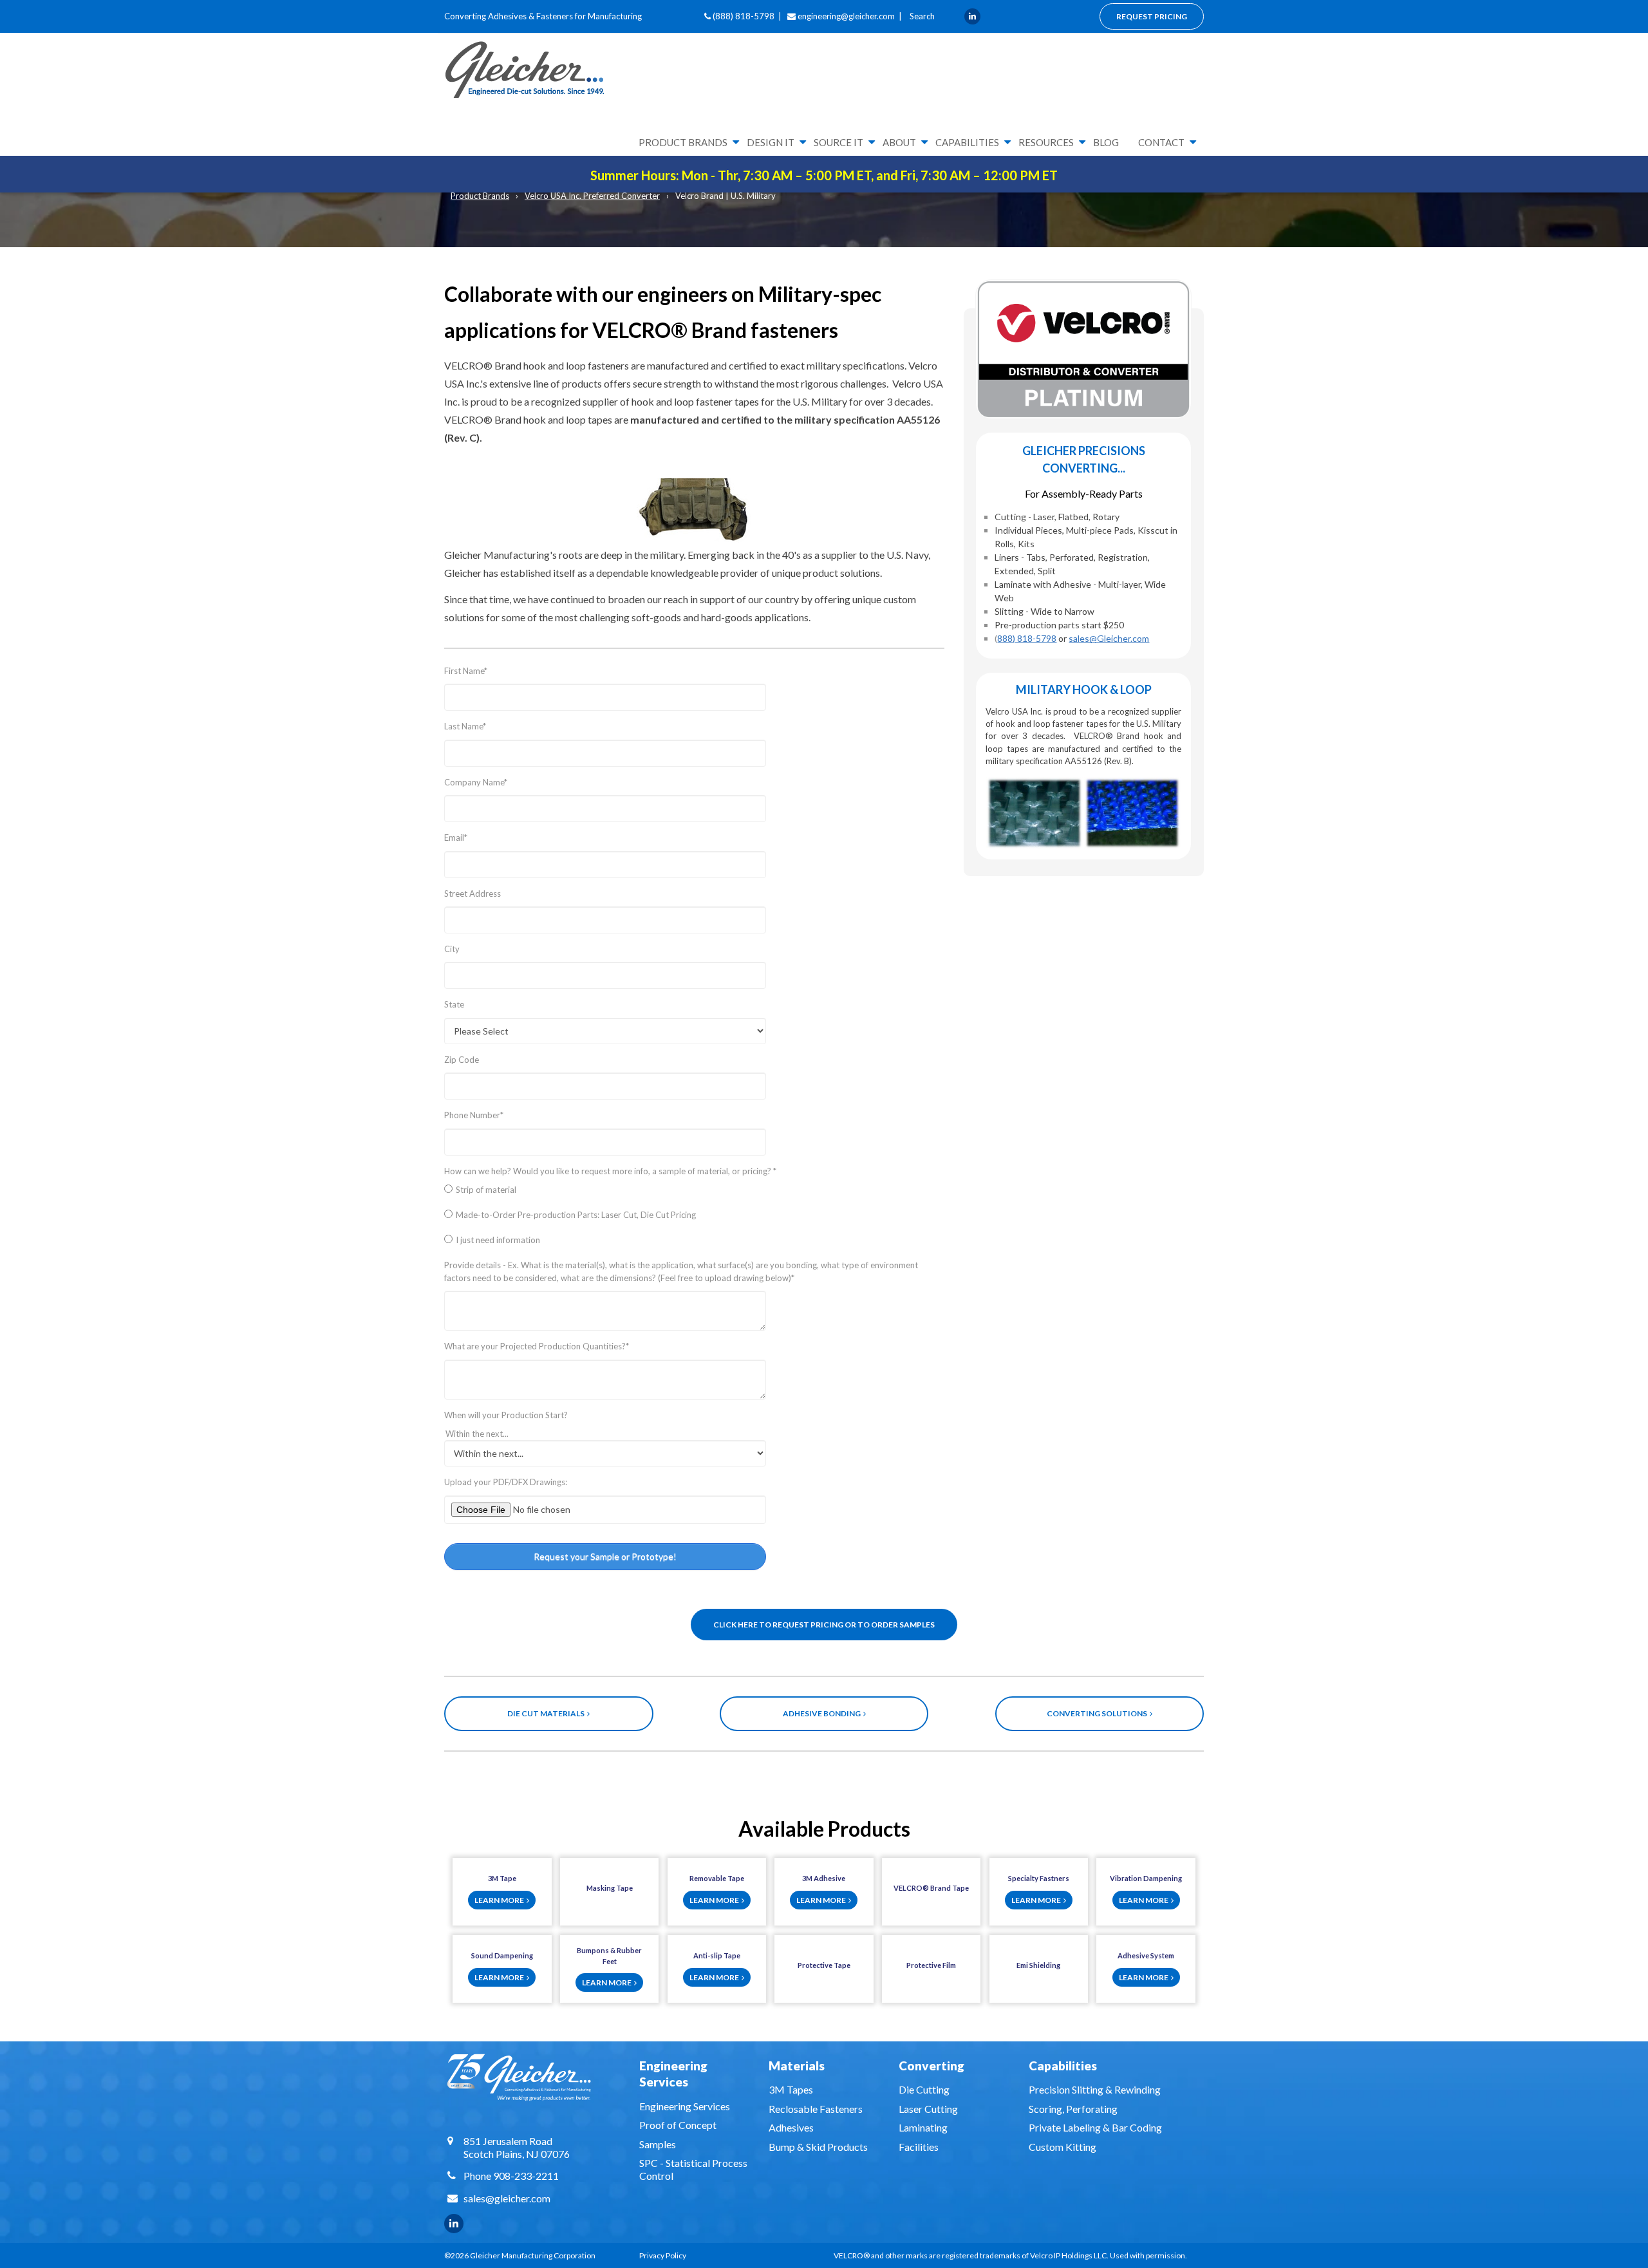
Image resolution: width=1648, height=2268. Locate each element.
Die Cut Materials (547, 1713)
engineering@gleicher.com (846, 16)
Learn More (501, 1900)
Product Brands (480, 196)
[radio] (694, 1193)
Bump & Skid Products (818, 2147)
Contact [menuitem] (1161, 142)
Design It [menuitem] (771, 142)
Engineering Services (685, 2106)
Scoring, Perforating (1073, 2109)
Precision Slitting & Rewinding (1095, 2089)
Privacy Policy (663, 2255)
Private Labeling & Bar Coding (1095, 2127)
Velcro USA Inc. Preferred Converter (592, 196)
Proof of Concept (678, 2125)
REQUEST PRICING (1152, 16)
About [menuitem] (899, 142)
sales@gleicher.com (507, 2198)
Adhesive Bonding (823, 1713)
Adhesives (791, 2127)
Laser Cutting (928, 2109)
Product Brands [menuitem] (683, 142)
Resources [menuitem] (1046, 142)
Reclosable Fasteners (816, 2109)
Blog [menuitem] (1106, 142)
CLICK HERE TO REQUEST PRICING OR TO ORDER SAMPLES (824, 1625)
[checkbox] (694, 1218)
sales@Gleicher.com (1109, 638)
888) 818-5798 (1027, 638)
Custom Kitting (1063, 2147)
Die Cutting (924, 2089)
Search (921, 16)
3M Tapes (791, 2089)
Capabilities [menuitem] (967, 142)
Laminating (923, 2127)
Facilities (919, 2147)
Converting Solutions (1098, 1713)
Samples (658, 2144)
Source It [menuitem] (838, 142)
